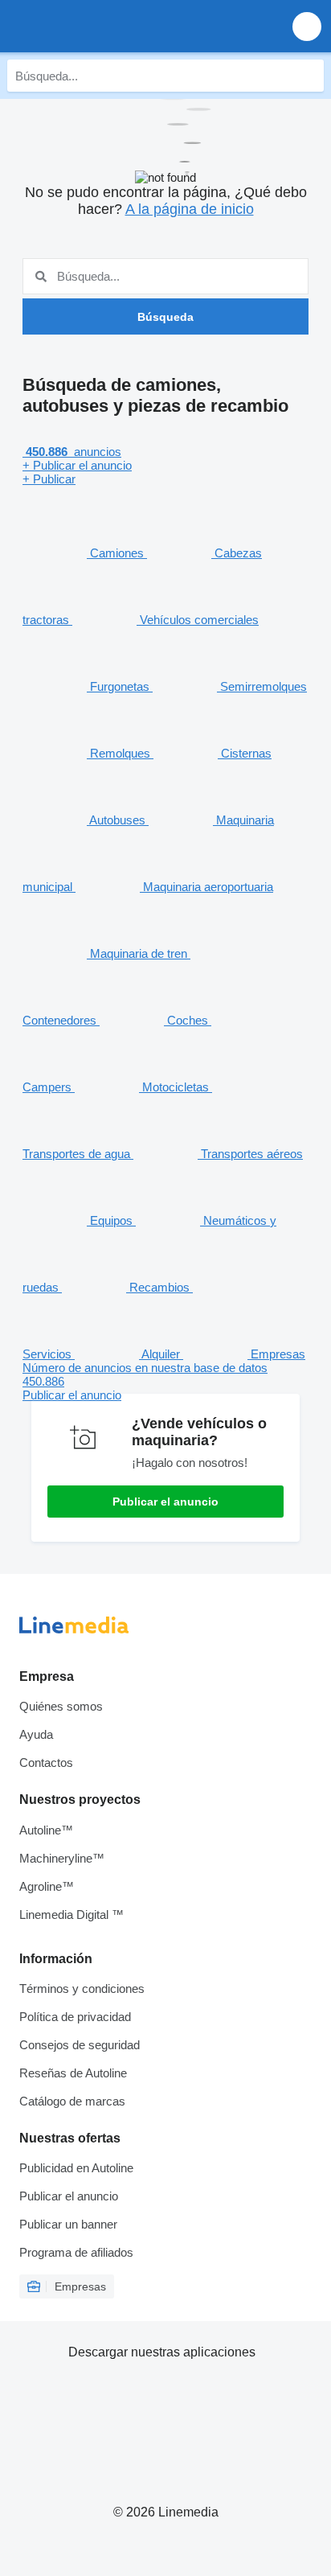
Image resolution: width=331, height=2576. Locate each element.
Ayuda (36, 1734)
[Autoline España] (104, 26)
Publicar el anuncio (165, 1502)
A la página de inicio (190, 209)
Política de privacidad (75, 2017)
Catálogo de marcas (72, 2101)
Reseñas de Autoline (73, 2073)
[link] (165, 1381)
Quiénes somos (61, 1706)
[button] (307, 26)
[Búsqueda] (308, 76)
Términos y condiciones (82, 1988)
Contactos (46, 1763)
